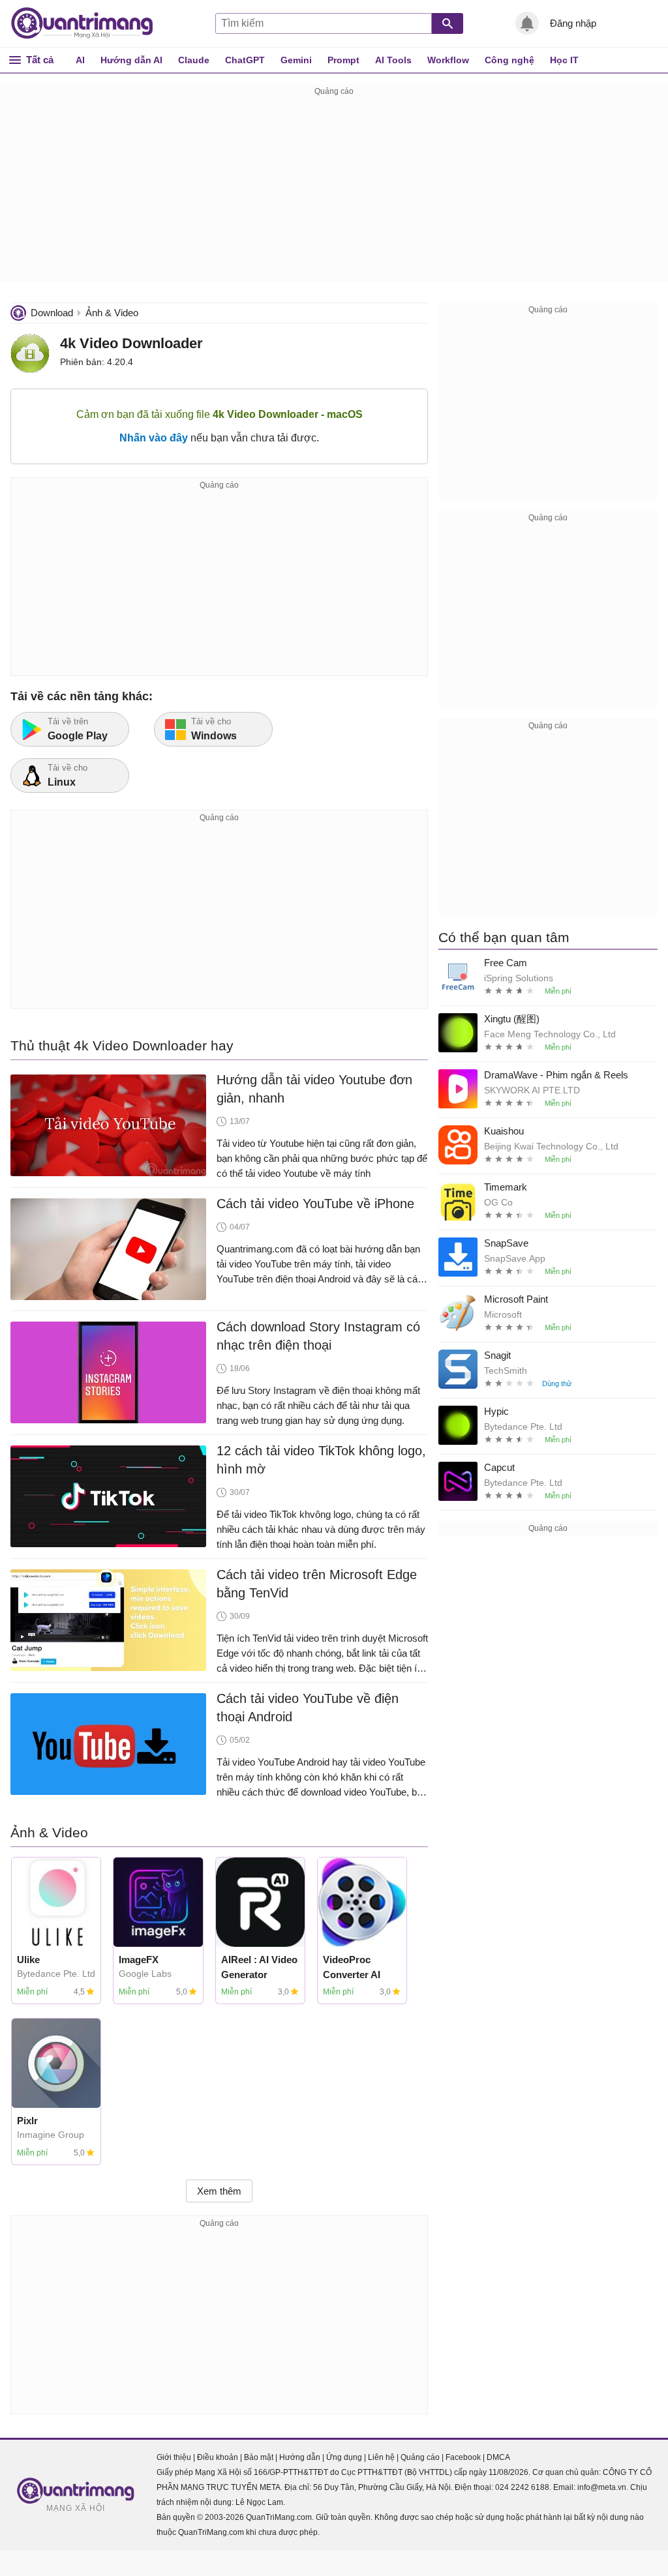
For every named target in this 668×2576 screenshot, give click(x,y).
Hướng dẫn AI (131, 60)
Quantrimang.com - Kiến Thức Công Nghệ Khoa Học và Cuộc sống (89, 23)
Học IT (564, 60)
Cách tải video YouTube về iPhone (315, 1204)
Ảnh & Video (112, 313)
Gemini (296, 60)
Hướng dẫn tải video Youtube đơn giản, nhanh (314, 1089)
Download (52, 313)
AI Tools (393, 60)
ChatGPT (245, 60)
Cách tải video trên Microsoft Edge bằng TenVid (317, 1584)
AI (80, 60)
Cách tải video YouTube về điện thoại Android (308, 1708)
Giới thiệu (174, 2457)
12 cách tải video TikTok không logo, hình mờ (321, 1460)
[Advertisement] (334, 190)
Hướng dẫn (300, 2457)
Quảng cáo (420, 2457)
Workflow (448, 60)
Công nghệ (509, 60)
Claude (194, 60)
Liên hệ (381, 2457)
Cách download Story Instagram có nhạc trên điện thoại (318, 1336)
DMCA (498, 2457)
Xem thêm (219, 2191)
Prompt (343, 60)
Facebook (463, 2457)
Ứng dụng (344, 2457)
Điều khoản (218, 2457)
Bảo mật (259, 2457)
